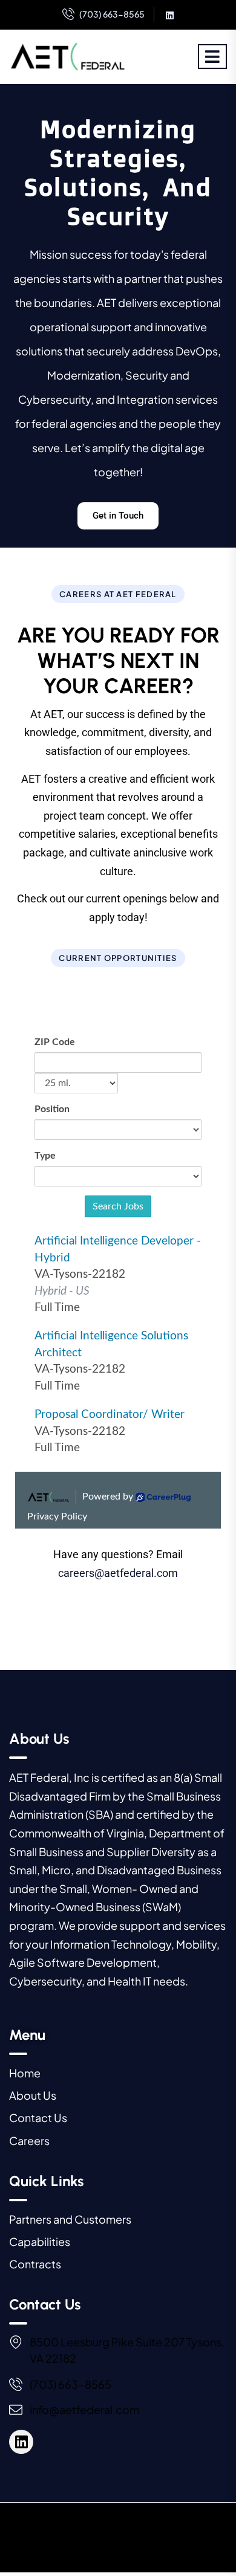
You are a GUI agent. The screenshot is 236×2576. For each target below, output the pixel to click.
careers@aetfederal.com (118, 1573)
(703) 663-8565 (112, 14)
